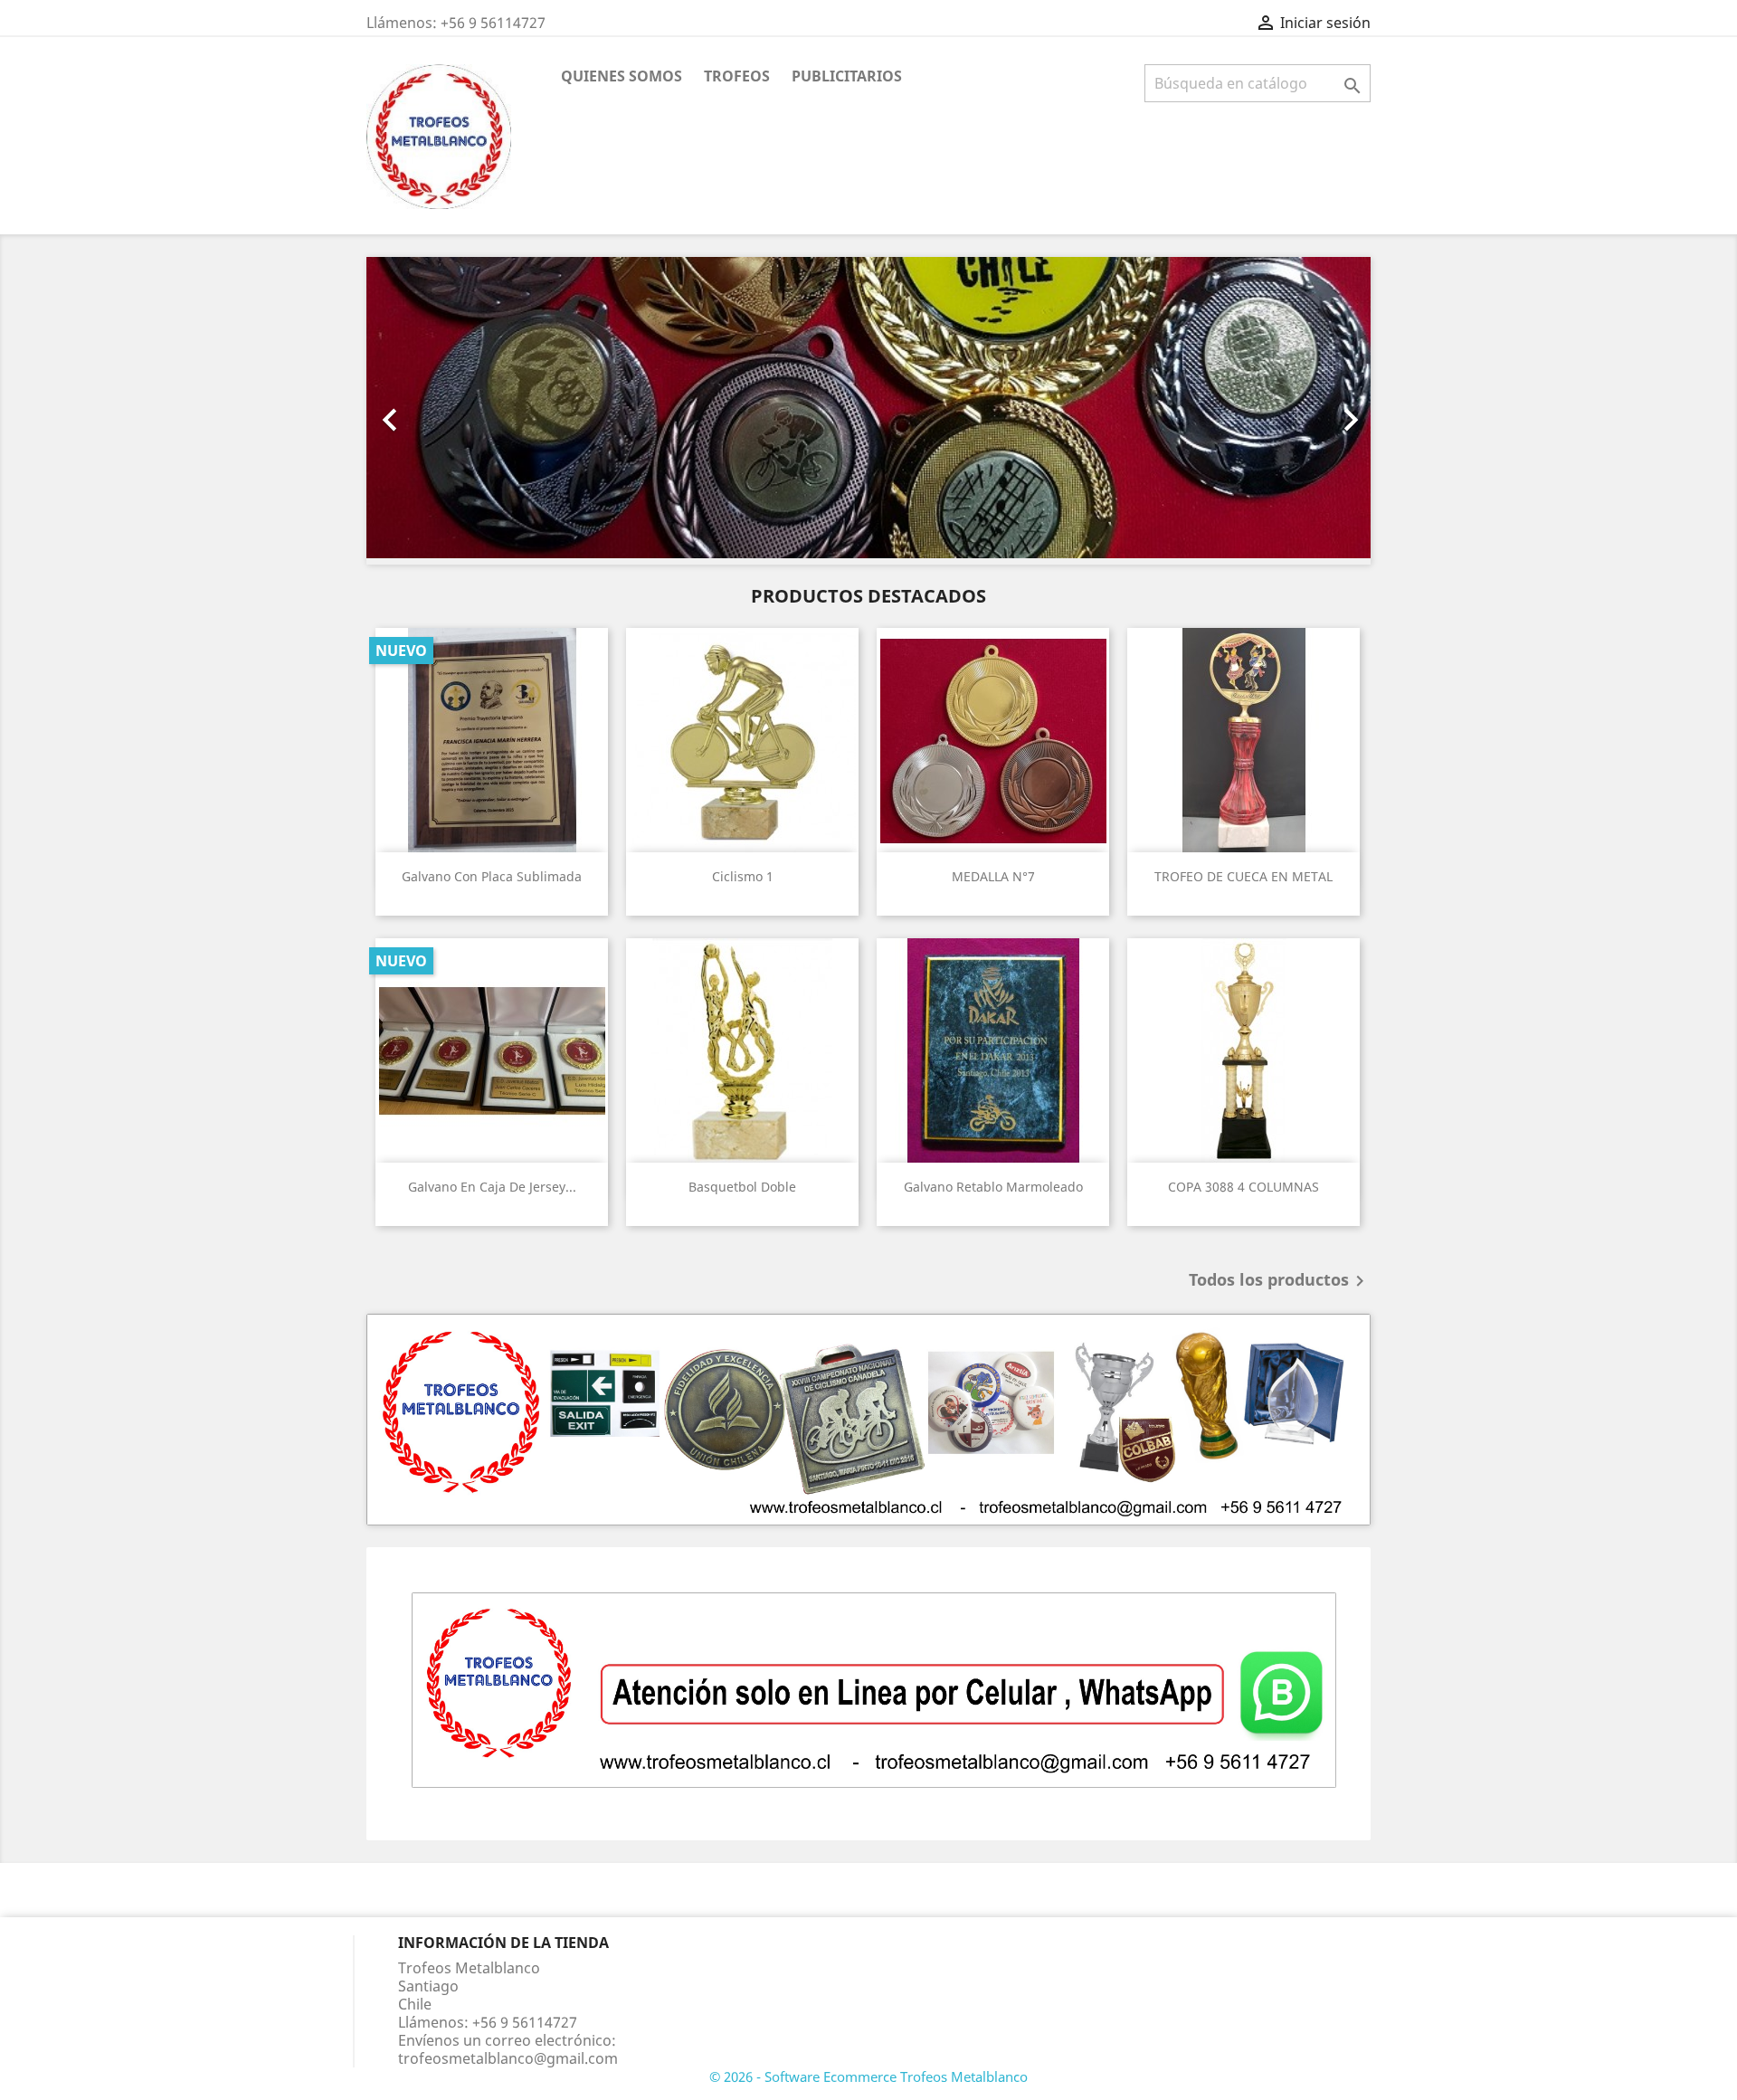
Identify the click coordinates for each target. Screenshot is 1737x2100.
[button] (442, 411)
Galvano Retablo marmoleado (993, 1187)
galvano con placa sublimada (492, 876)
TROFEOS (737, 76)
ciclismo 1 (743, 876)
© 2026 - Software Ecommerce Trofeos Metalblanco (868, 2076)
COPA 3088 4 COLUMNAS (1243, 1187)
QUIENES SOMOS (622, 76)
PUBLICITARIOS (847, 76)
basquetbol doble (742, 1187)
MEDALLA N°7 (993, 876)
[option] (868, 411)
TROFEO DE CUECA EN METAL (1243, 876)
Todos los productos (1280, 1281)
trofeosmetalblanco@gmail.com (508, 2058)
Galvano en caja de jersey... (492, 1187)
